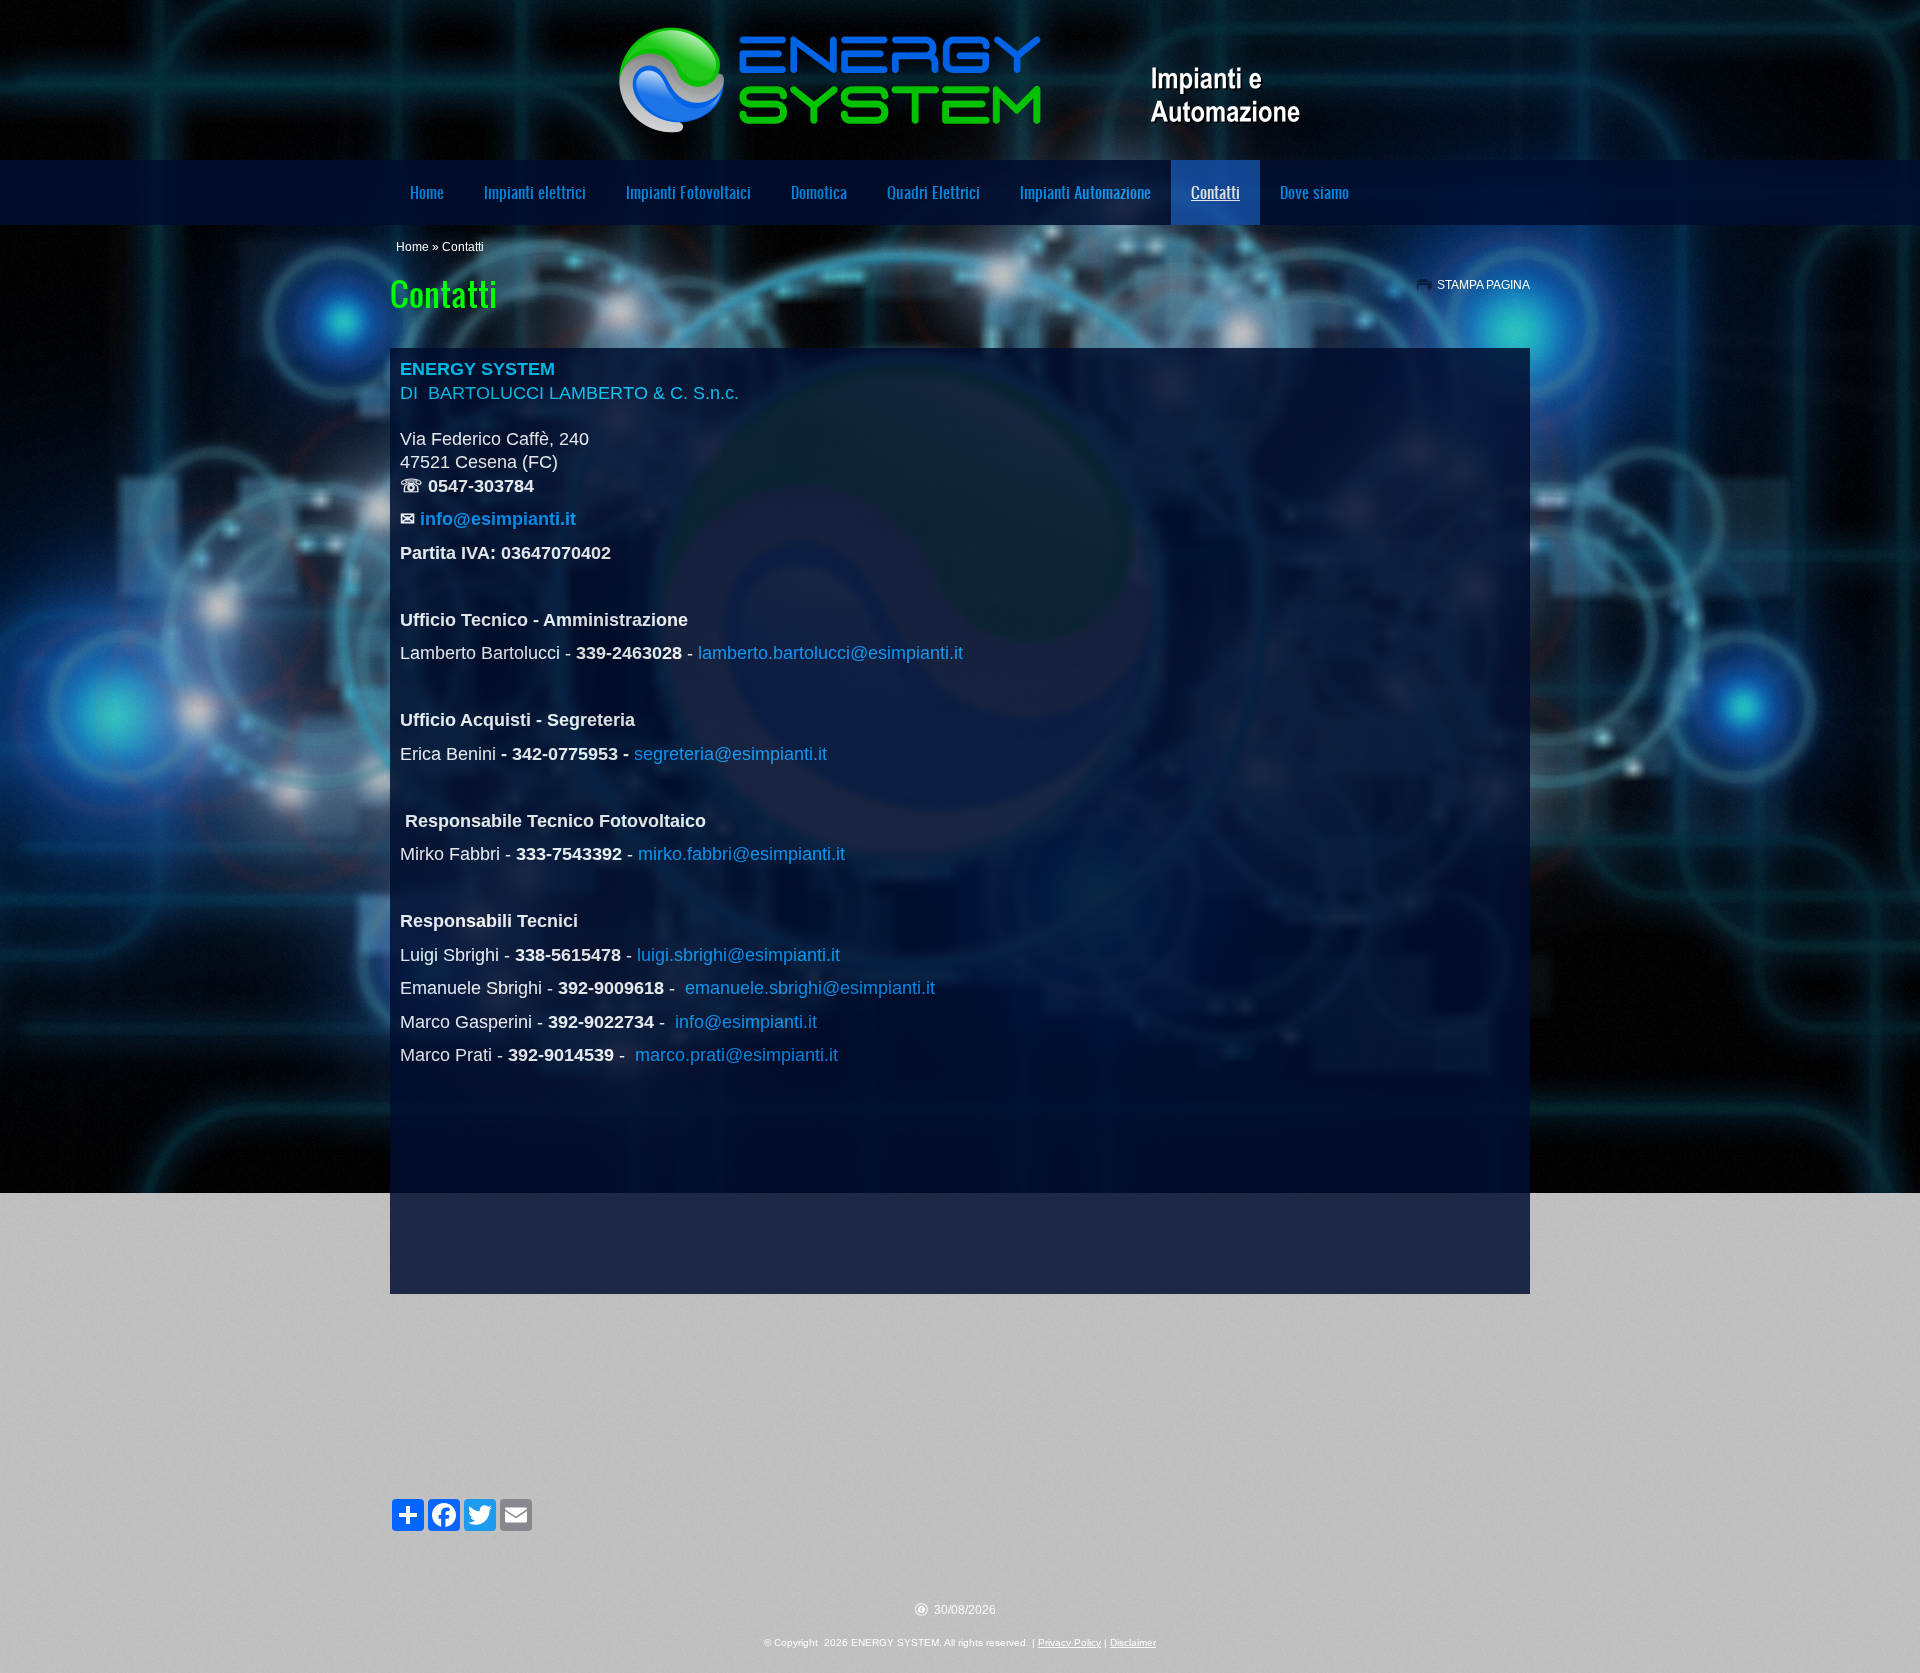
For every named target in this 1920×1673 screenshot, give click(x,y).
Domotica (819, 192)
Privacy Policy (1069, 1642)
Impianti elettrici (535, 192)
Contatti (1215, 192)
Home (427, 192)
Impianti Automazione (1085, 192)
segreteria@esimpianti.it (730, 754)
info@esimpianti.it (498, 519)
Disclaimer (1133, 1642)
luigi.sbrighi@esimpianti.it (738, 955)
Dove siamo (1314, 192)
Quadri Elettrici (933, 192)
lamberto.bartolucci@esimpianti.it (830, 653)
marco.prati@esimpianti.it (736, 1055)
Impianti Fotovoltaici (688, 192)
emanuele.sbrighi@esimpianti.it (810, 988)
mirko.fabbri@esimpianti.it (741, 854)
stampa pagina (1483, 285)
